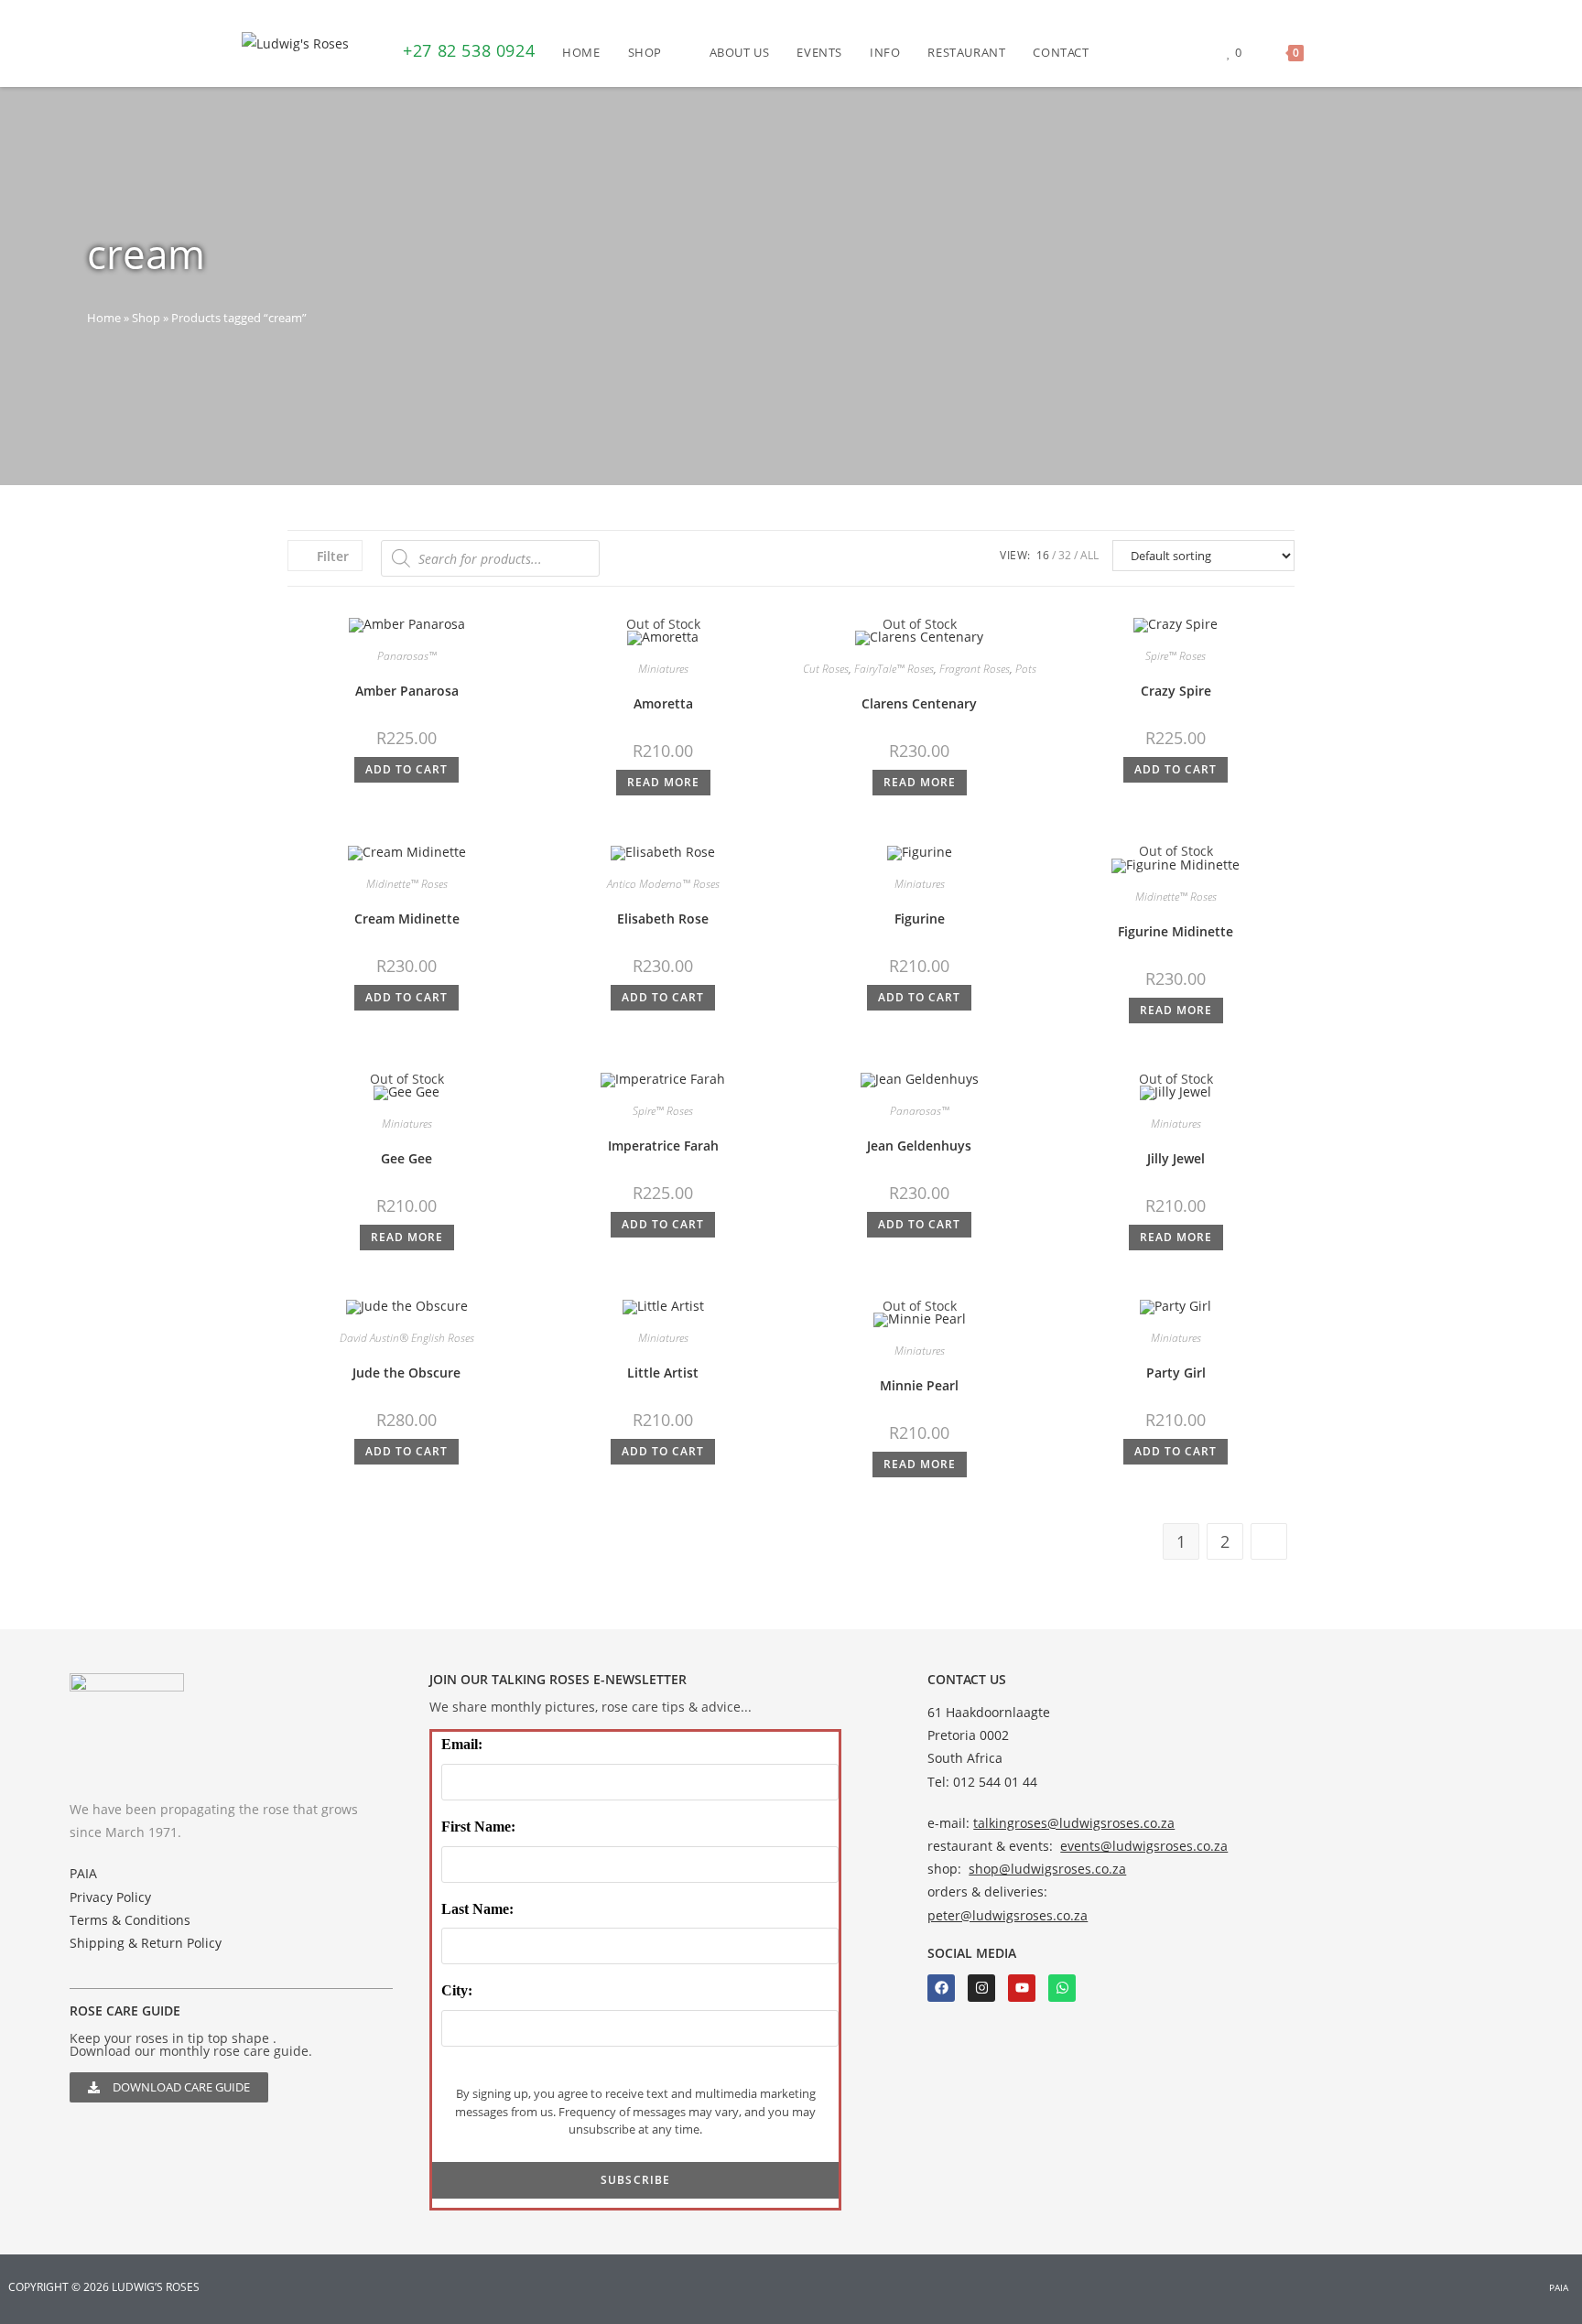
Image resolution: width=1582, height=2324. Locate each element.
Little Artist (663, 1373)
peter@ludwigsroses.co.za (1008, 1915)
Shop (146, 318)
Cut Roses (826, 669)
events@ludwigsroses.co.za (1144, 1846)
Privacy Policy (110, 1897)
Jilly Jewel (1176, 1158)
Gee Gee (406, 1158)
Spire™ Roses (1176, 656)
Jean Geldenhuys (919, 1146)
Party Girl (1176, 1373)
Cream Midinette (407, 919)
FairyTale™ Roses (894, 669)
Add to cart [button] (406, 769)
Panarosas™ (407, 656)
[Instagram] (981, 1988)
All (1089, 555)
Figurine (920, 919)
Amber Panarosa (407, 691)
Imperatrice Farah (663, 1146)
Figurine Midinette (1176, 931)
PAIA (83, 1873)
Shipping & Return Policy (146, 1943)
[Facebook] (941, 1988)
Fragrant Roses (975, 669)
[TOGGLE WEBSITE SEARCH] (1336, 52)
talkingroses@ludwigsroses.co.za (1074, 1823)
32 (1065, 555)
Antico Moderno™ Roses (663, 884)
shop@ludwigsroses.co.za (1047, 1869)
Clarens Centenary (919, 703)
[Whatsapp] (1062, 1988)
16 (1043, 555)
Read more (663, 782)
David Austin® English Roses (407, 1338)
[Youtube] (1022, 1988)
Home (104, 318)
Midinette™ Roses (407, 884)
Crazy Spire (1176, 691)
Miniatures (663, 669)
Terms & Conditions (130, 1920)
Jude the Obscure (406, 1373)
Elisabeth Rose (663, 919)
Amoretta (663, 703)
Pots (1026, 669)
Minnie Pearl (919, 1385)
